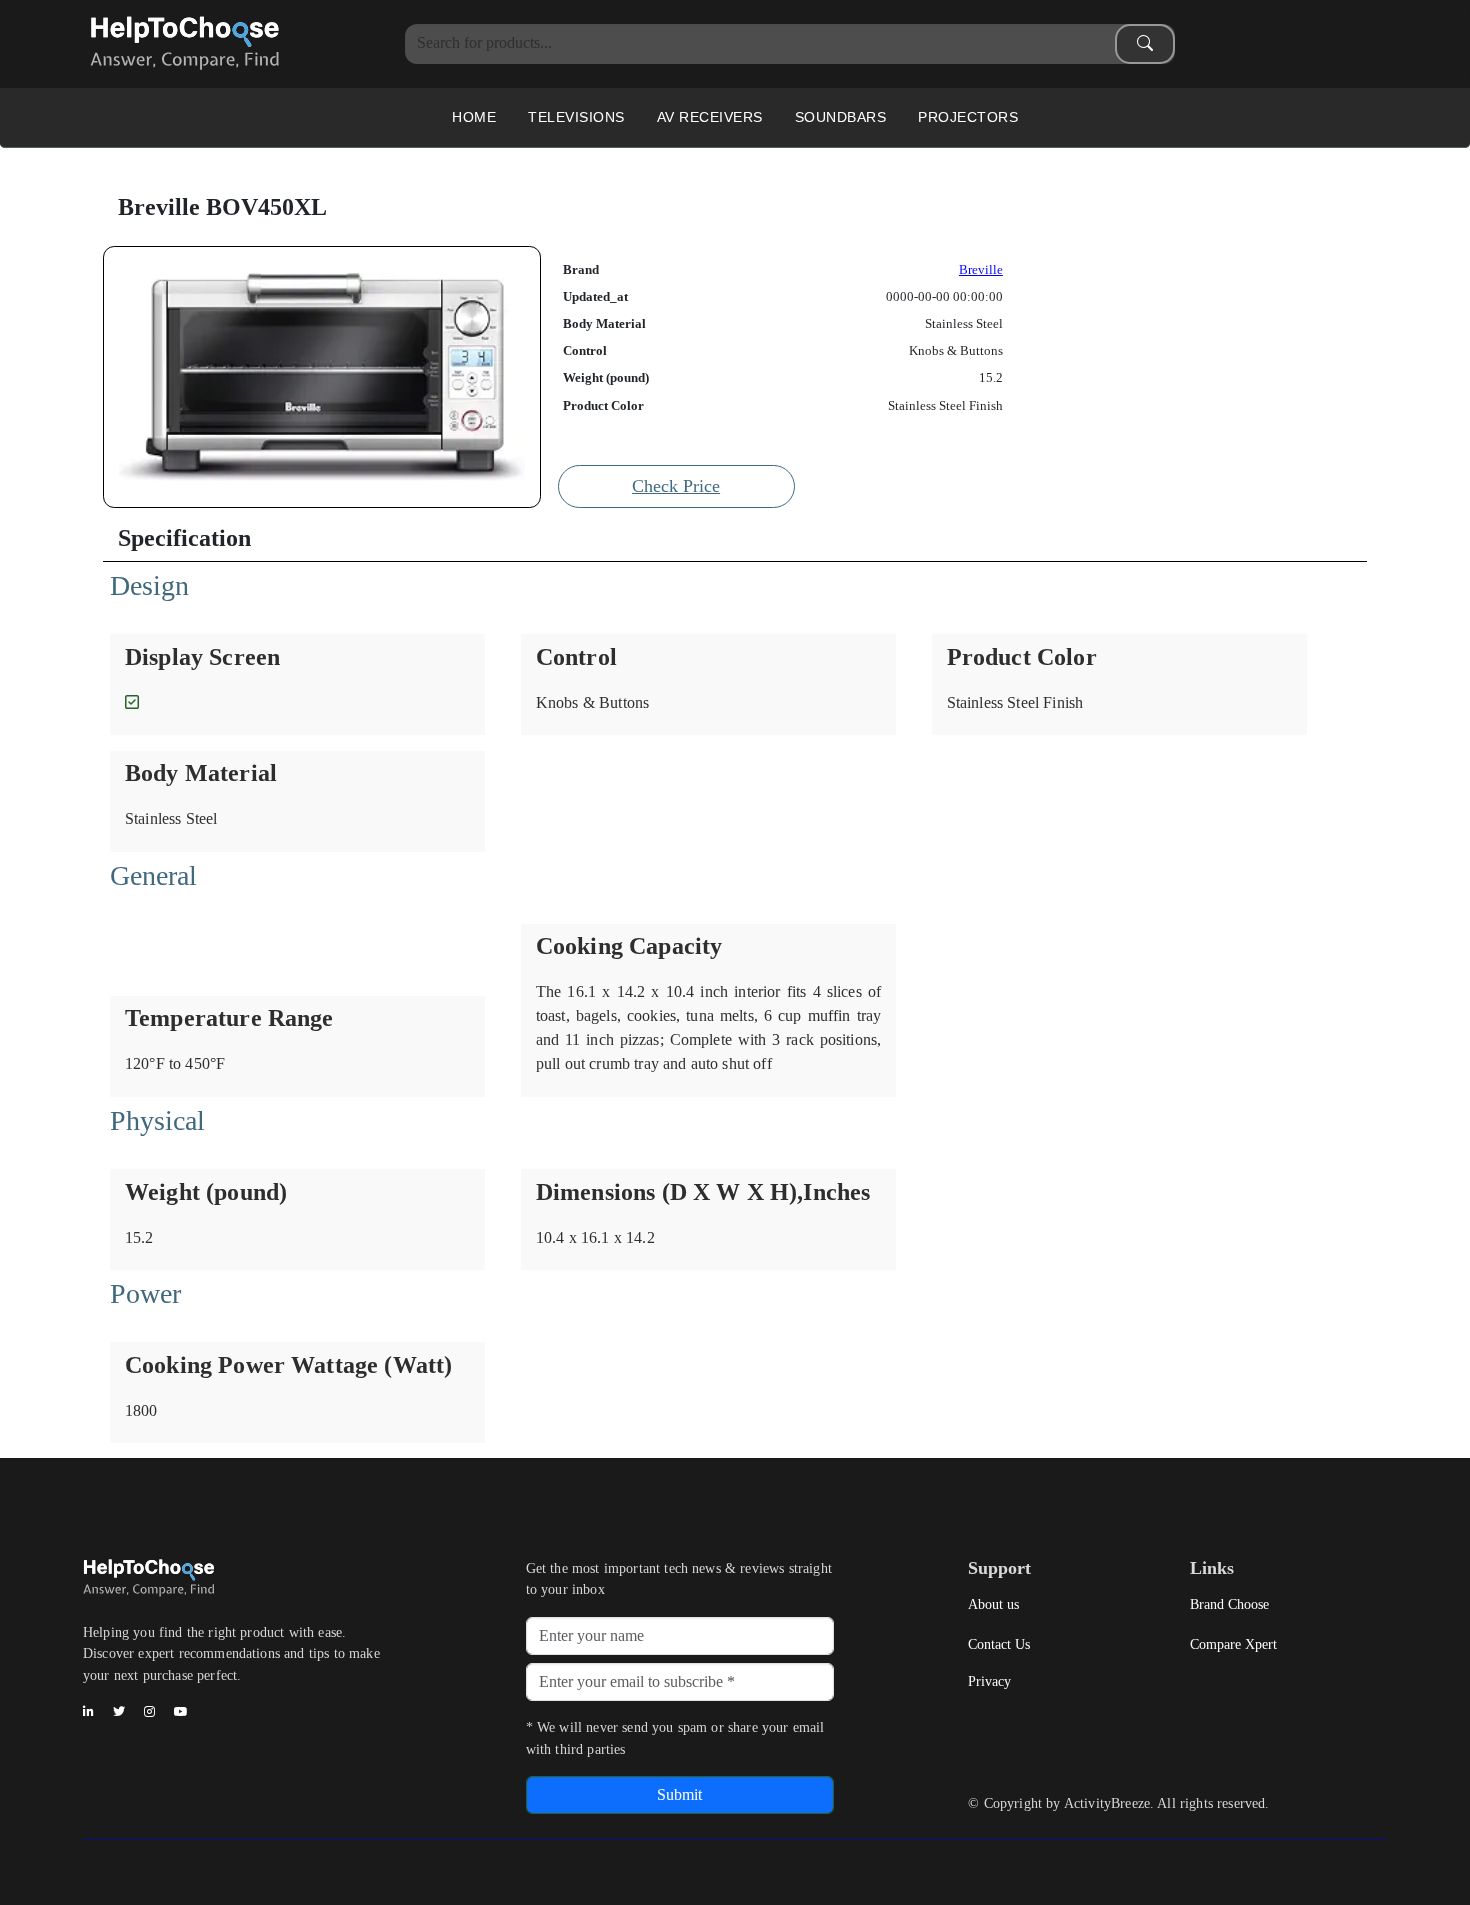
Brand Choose (1229, 1604)
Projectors (968, 117)
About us (993, 1604)
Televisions (576, 117)
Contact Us (999, 1644)
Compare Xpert (1233, 1644)
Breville (981, 270)
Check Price (676, 486)
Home (474, 117)
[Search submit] (1145, 44)
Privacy (989, 1681)
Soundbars (841, 117)
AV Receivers (710, 117)
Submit (679, 1794)
